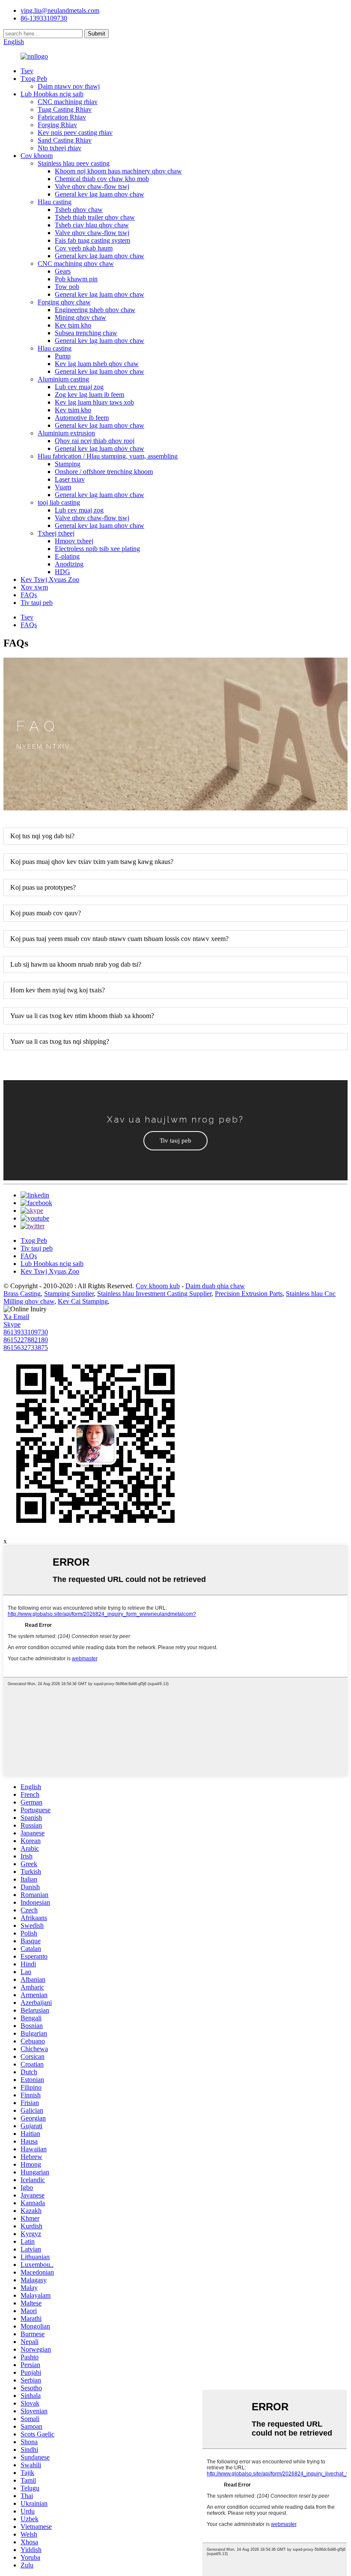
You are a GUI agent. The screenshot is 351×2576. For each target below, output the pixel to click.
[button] (175, 1141)
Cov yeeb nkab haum (84, 248)
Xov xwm (34, 587)
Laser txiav (70, 479)
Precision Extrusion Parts (249, 1294)
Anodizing (69, 564)
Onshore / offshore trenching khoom (104, 472)
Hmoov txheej (74, 541)
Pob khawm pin (76, 279)
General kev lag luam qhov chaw (100, 194)
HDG (62, 572)
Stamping (68, 464)
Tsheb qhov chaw (79, 210)
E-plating (67, 556)
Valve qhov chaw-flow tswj (92, 186)
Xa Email (16, 1317)
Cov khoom (37, 156)
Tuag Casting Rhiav (65, 109)
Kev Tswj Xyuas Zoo (50, 579)
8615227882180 (26, 1340)
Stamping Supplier (69, 1294)
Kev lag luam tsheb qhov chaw (97, 364)
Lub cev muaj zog (79, 387)
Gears (63, 271)
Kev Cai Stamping (83, 1301)
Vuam (63, 487)
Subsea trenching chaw (86, 333)
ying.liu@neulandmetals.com (60, 10)
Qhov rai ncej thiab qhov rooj (95, 441)
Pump (63, 356)
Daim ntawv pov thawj (69, 86)
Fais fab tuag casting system (92, 240)
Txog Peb (34, 79)
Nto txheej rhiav (59, 148)
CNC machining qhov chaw (76, 264)
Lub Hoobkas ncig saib (52, 94)
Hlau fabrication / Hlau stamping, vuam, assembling (108, 456)
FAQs (29, 595)
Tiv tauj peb (37, 603)
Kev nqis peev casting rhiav (75, 133)
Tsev (27, 71)
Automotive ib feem (82, 418)
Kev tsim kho (73, 325)
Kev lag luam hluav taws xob (94, 402)
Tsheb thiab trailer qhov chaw (95, 217)
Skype (12, 1324)
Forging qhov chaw (64, 302)
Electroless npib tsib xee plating (97, 549)
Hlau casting (55, 202)
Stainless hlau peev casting (74, 163)
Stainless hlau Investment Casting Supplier (154, 1294)
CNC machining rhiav (68, 102)
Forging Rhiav (57, 125)
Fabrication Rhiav (62, 117)
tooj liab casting (59, 502)
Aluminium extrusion (66, 433)
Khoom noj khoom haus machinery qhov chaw (118, 171)
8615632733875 (26, 1348)
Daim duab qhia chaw (215, 1286)
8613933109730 (26, 1332)
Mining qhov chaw (80, 317)
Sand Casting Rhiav (65, 140)
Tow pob (67, 287)
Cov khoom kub (158, 1286)
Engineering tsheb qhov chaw (95, 310)
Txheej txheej (56, 533)
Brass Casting (22, 1294)
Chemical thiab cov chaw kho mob (102, 179)
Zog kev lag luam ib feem (89, 395)
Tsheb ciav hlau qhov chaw (92, 225)
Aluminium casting (63, 379)
